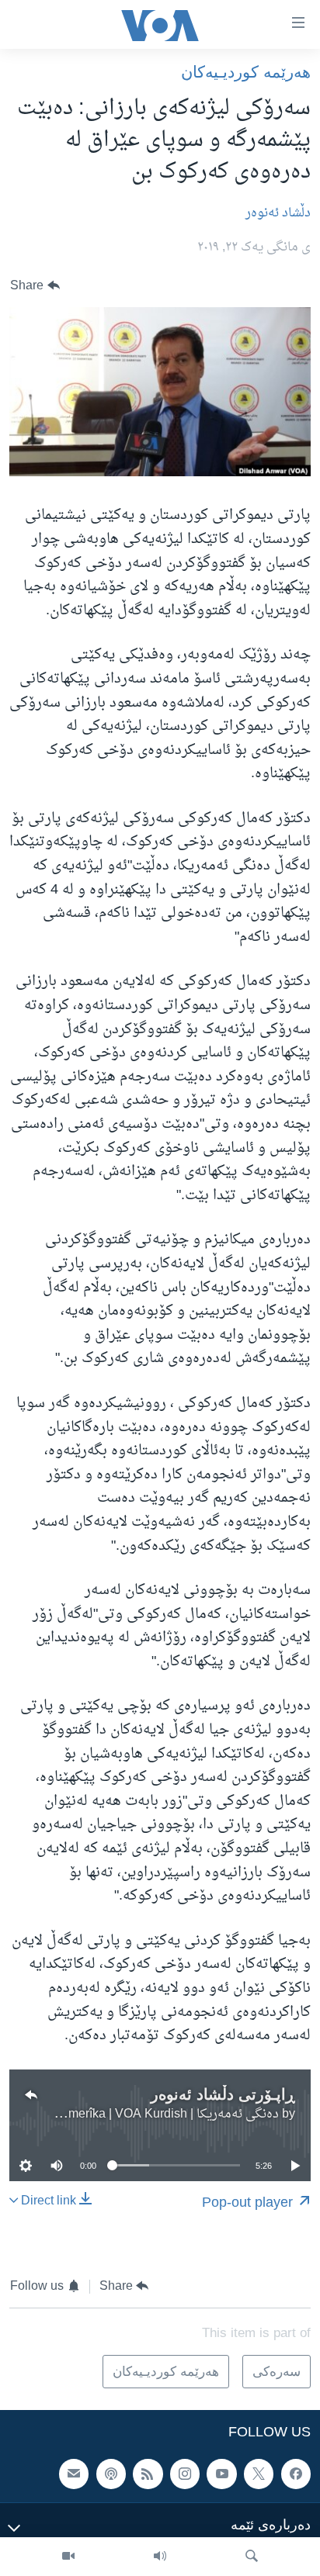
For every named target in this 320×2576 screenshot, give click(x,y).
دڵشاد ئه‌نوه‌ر (278, 213)
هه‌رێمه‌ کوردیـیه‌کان (246, 72)
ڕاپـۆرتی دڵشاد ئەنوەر (223, 2094)
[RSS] (148, 2474)
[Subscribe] (74, 2474)
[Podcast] (111, 2474)
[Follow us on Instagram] (185, 2474)
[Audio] (160, 2557)
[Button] (35, 286)
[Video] (68, 2557)
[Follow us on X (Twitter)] (259, 2474)
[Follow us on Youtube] (221, 2474)
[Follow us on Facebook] (296, 2474)
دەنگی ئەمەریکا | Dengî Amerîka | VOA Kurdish (151, 2114)
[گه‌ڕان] (252, 2557)
